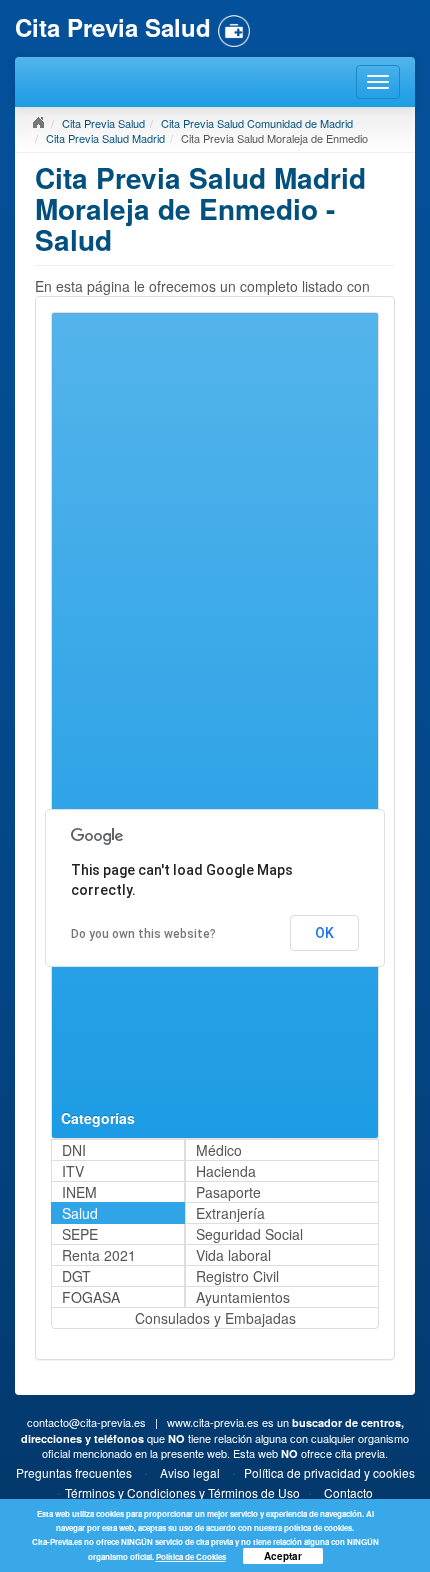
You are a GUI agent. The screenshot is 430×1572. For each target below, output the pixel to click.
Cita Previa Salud (103, 123)
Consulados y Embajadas (215, 1318)
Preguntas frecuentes (74, 1472)
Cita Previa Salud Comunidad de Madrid (257, 123)
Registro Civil (237, 1276)
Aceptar (283, 1556)
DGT (76, 1276)
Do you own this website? (143, 934)
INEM (79, 1192)
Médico (219, 1150)
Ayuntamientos (243, 1297)
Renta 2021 (99, 1255)
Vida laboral (233, 1255)
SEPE (80, 1234)
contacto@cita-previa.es (86, 1422)
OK (324, 933)
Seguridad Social (249, 1234)
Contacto (348, 1492)
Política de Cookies (191, 1556)
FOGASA (91, 1297)
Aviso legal (190, 1472)
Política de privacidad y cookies (329, 1472)
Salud (80, 1213)
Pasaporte (228, 1192)
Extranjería (230, 1213)
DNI (74, 1150)
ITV (73, 1171)
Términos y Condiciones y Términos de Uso (182, 1492)
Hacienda (226, 1171)
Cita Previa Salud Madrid (105, 138)
